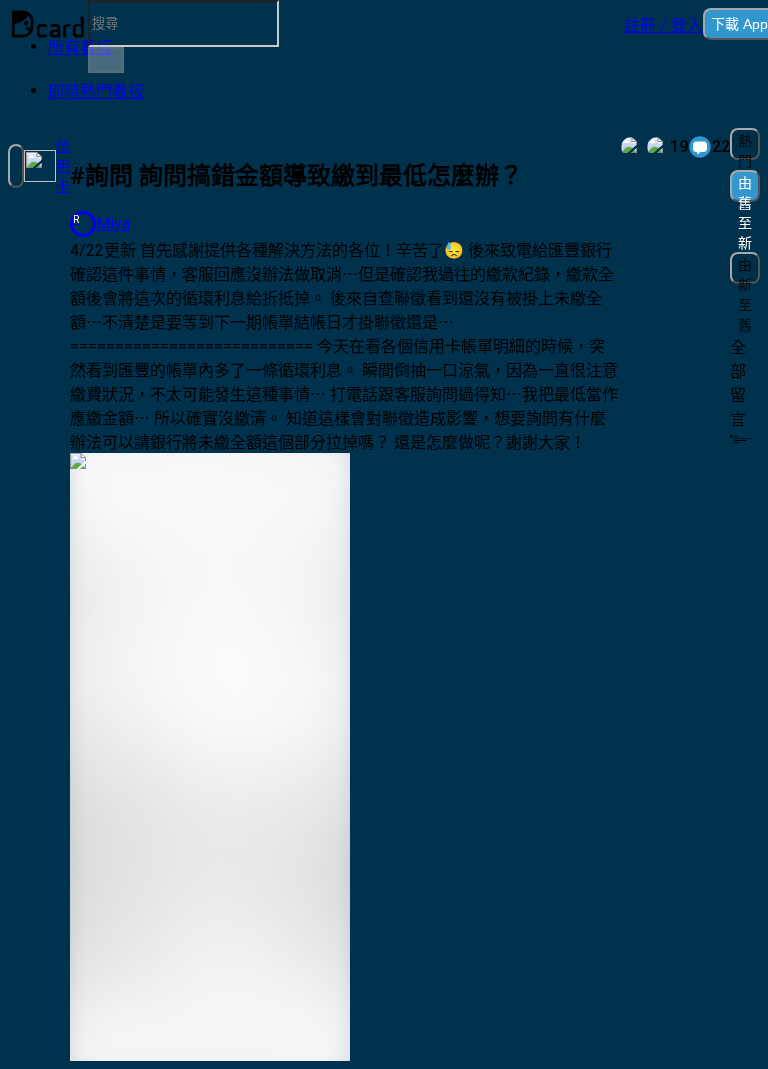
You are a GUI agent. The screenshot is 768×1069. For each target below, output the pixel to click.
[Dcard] (48, 24)
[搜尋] (106, 60)
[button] (663, 24)
